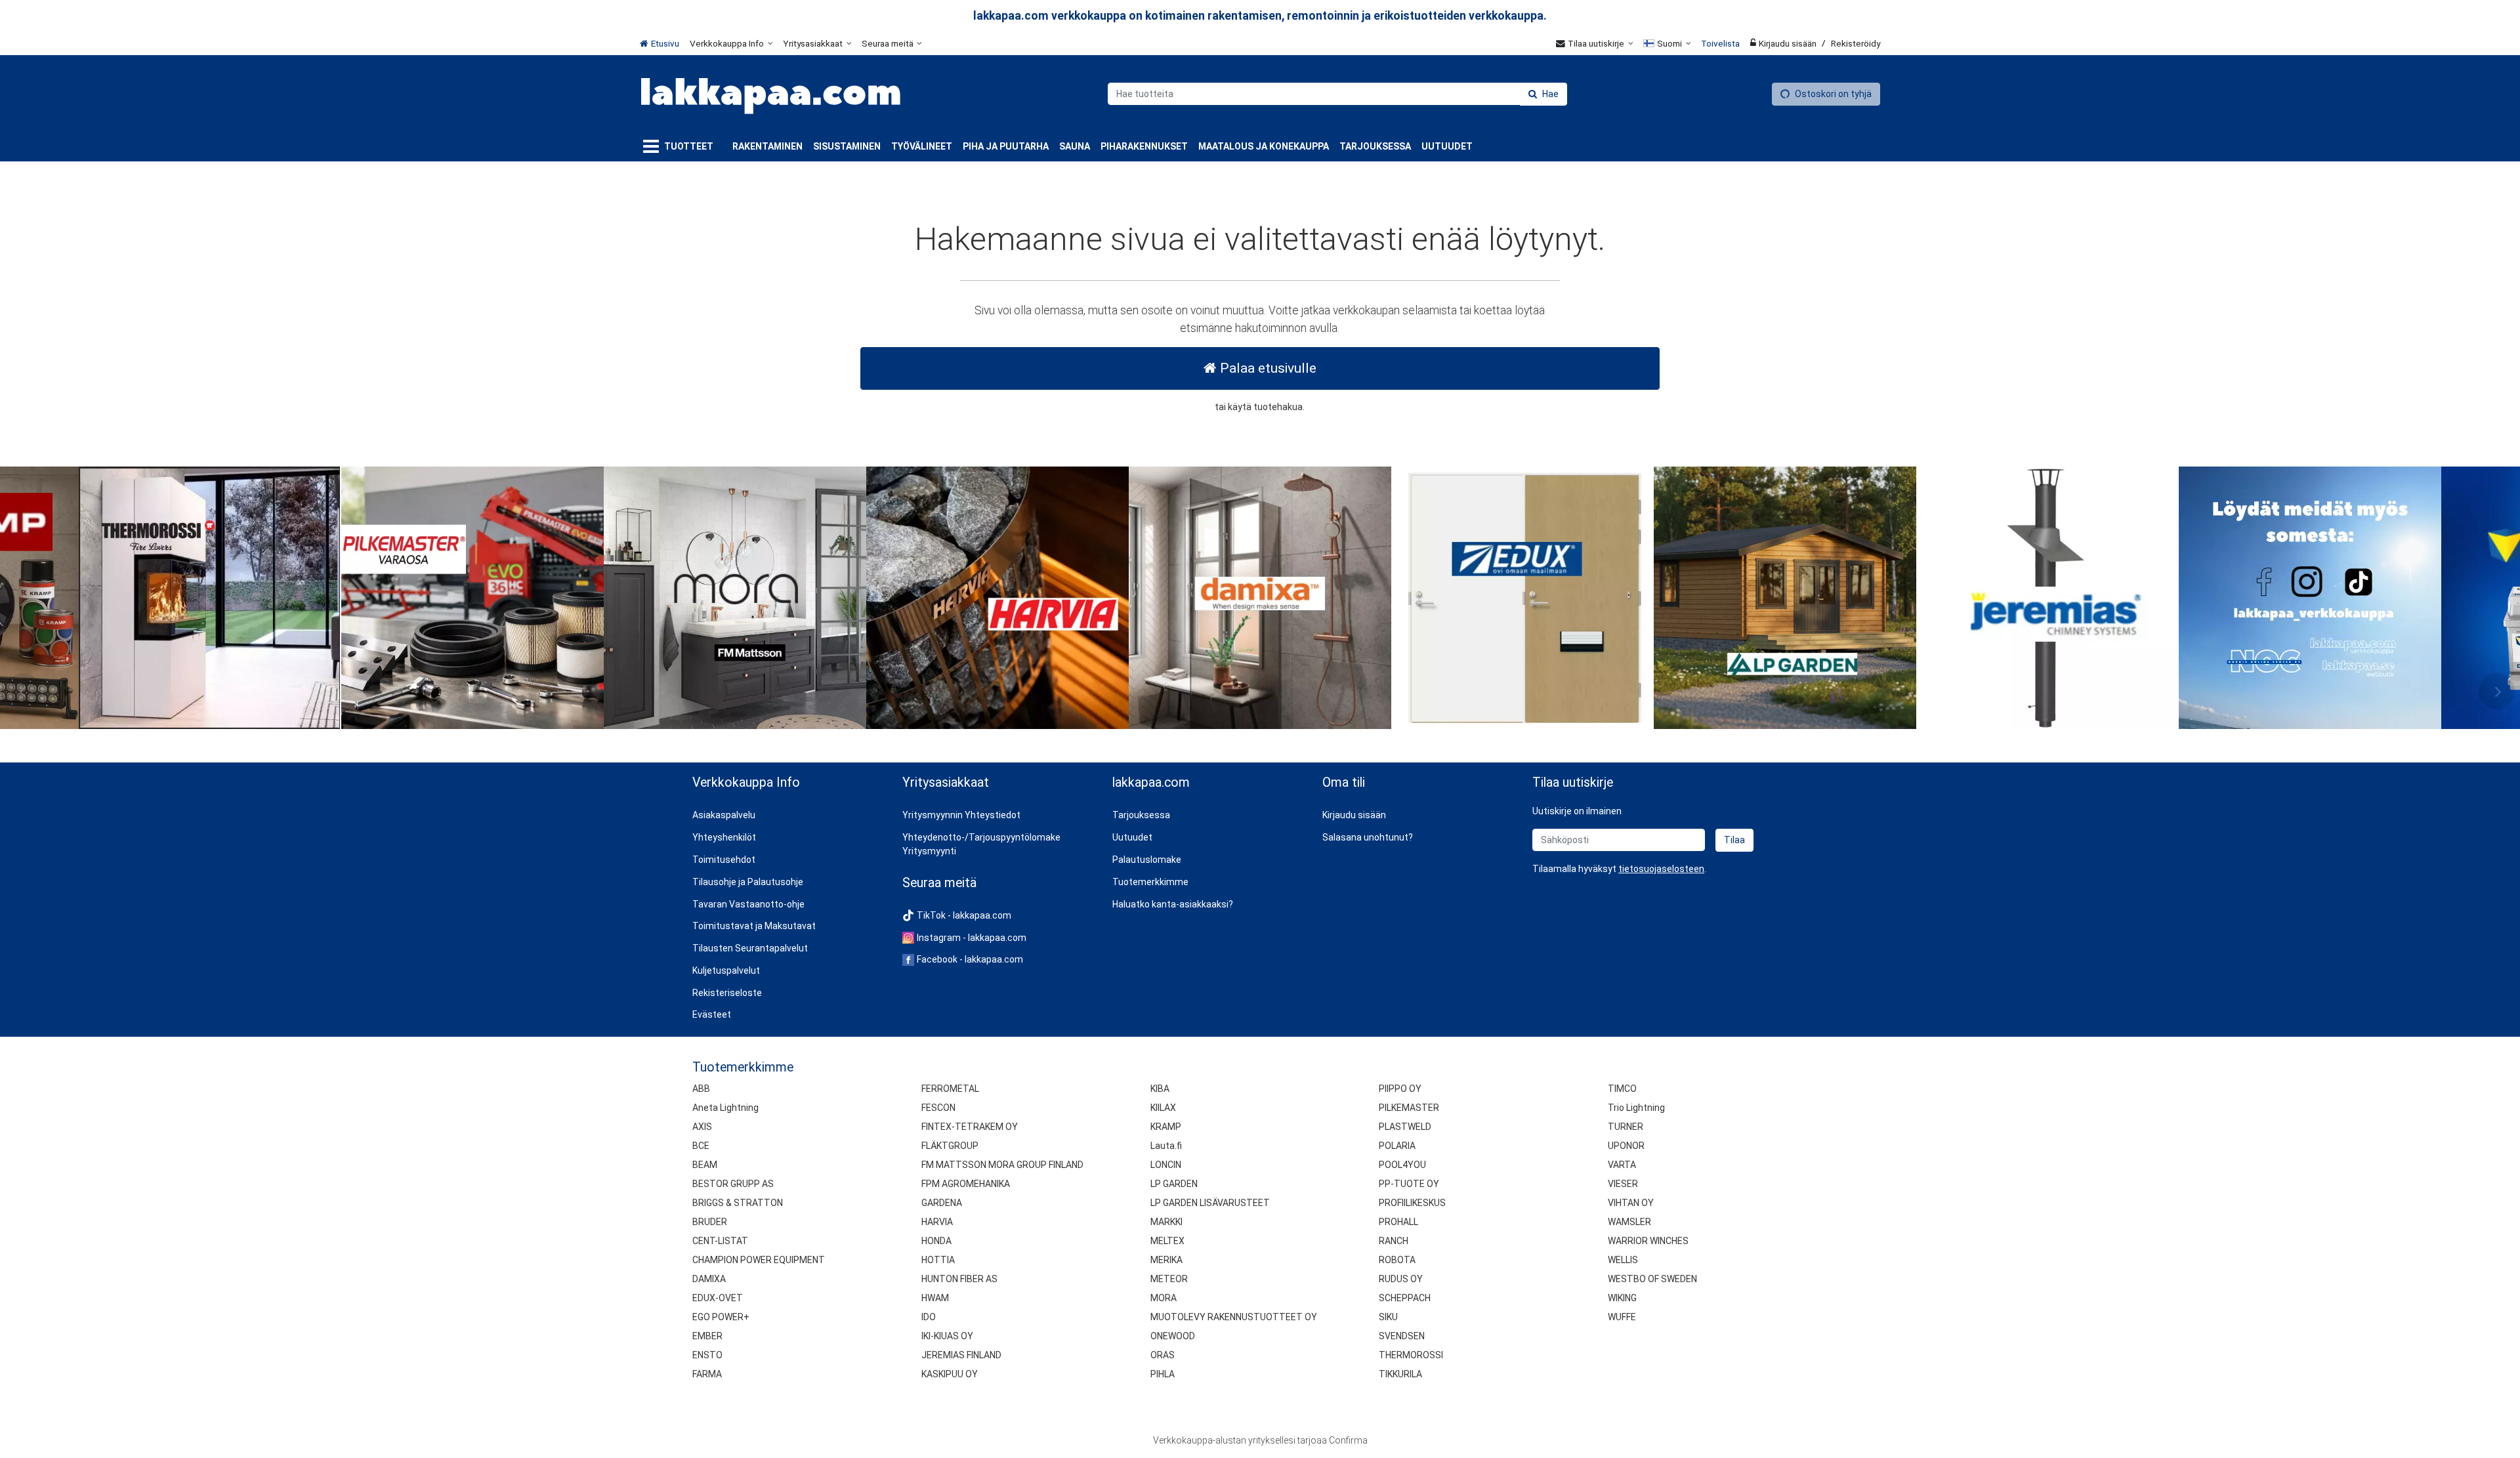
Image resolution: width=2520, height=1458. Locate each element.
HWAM (935, 1298)
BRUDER (710, 1222)
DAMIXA (709, 1279)
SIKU (1388, 1317)
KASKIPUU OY (950, 1374)
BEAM (705, 1165)
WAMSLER (1629, 1222)
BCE (701, 1146)
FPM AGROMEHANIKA (966, 1184)
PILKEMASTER (1409, 1108)
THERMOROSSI (1411, 1355)
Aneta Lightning (725, 1108)
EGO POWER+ (721, 1317)
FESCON (938, 1108)
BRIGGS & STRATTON (738, 1203)
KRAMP (1166, 1127)
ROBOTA (1397, 1260)
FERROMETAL (950, 1089)
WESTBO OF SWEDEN (1652, 1279)
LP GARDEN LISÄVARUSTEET (1210, 1203)
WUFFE (1622, 1317)
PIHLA (1163, 1374)
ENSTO (707, 1355)
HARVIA (937, 1222)
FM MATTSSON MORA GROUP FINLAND (1002, 1165)
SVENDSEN (1402, 1336)
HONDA (936, 1241)
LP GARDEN (1174, 1184)
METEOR (1169, 1279)
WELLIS (1623, 1260)
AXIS (702, 1127)
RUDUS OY (1401, 1279)
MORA (1164, 1298)
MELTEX (1167, 1241)
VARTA (1622, 1165)
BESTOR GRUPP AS (733, 1184)
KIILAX (1163, 1108)
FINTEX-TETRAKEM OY (970, 1127)
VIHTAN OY (1631, 1203)
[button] (1661, 869)
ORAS (1163, 1355)
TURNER (1626, 1127)
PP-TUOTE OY (1409, 1184)
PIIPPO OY (1400, 1089)
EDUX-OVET (718, 1298)
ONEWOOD (1173, 1336)
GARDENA (942, 1203)
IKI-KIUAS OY (947, 1336)
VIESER (1623, 1184)
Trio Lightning (1636, 1108)
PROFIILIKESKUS (1412, 1203)
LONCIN (1166, 1165)
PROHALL (1398, 1222)
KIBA (1160, 1089)
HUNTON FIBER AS (959, 1279)
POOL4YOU (1402, 1165)
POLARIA (1397, 1146)
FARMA (707, 1374)
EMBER (707, 1336)
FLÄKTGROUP (950, 1146)
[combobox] (1337, 94)
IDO (929, 1317)
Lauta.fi (1166, 1146)
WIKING (1622, 1298)
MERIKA (1166, 1260)
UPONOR (1626, 1146)
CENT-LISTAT (720, 1241)
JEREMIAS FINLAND (961, 1355)
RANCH (1394, 1241)
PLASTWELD (1405, 1127)
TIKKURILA (1400, 1374)
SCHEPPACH (1405, 1298)
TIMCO (1622, 1089)
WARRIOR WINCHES (1648, 1241)
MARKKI (1166, 1222)
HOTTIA (938, 1260)
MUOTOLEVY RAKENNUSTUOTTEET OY (1234, 1317)
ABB (701, 1089)
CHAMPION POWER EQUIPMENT (759, 1260)
